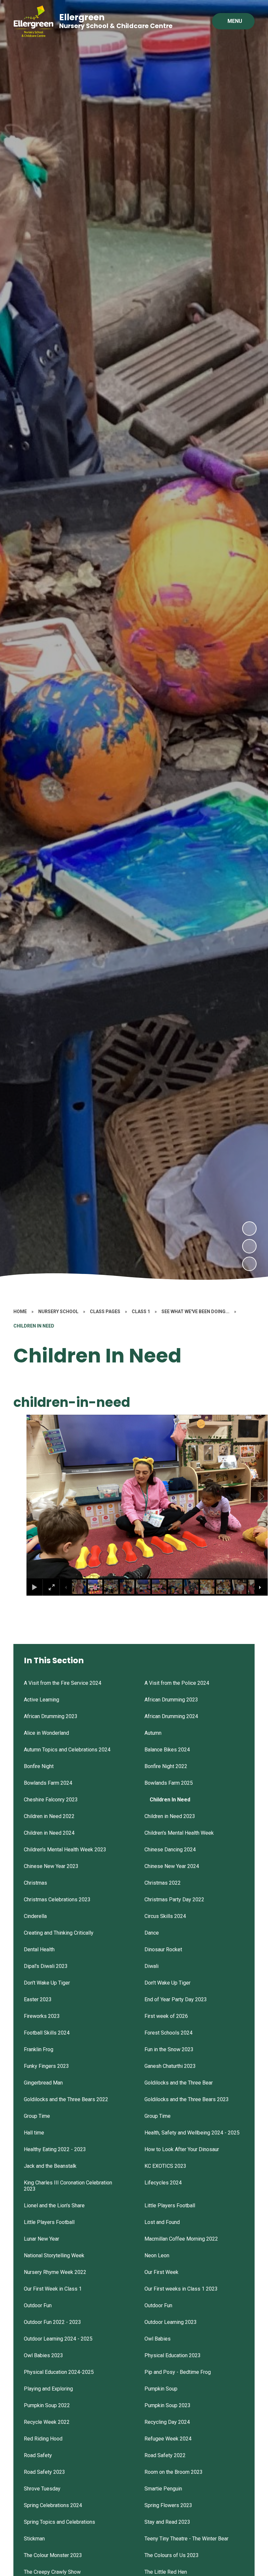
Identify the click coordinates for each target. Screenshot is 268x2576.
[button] (40, 1497)
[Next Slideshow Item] (249, 1229)
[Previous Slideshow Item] (249, 1246)
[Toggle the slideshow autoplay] (249, 1264)
